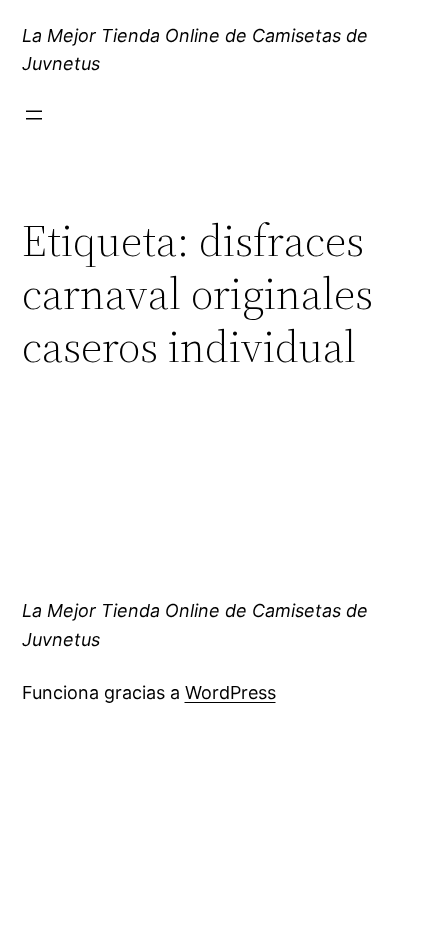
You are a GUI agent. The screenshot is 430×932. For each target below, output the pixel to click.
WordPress (230, 692)
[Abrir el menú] (34, 115)
